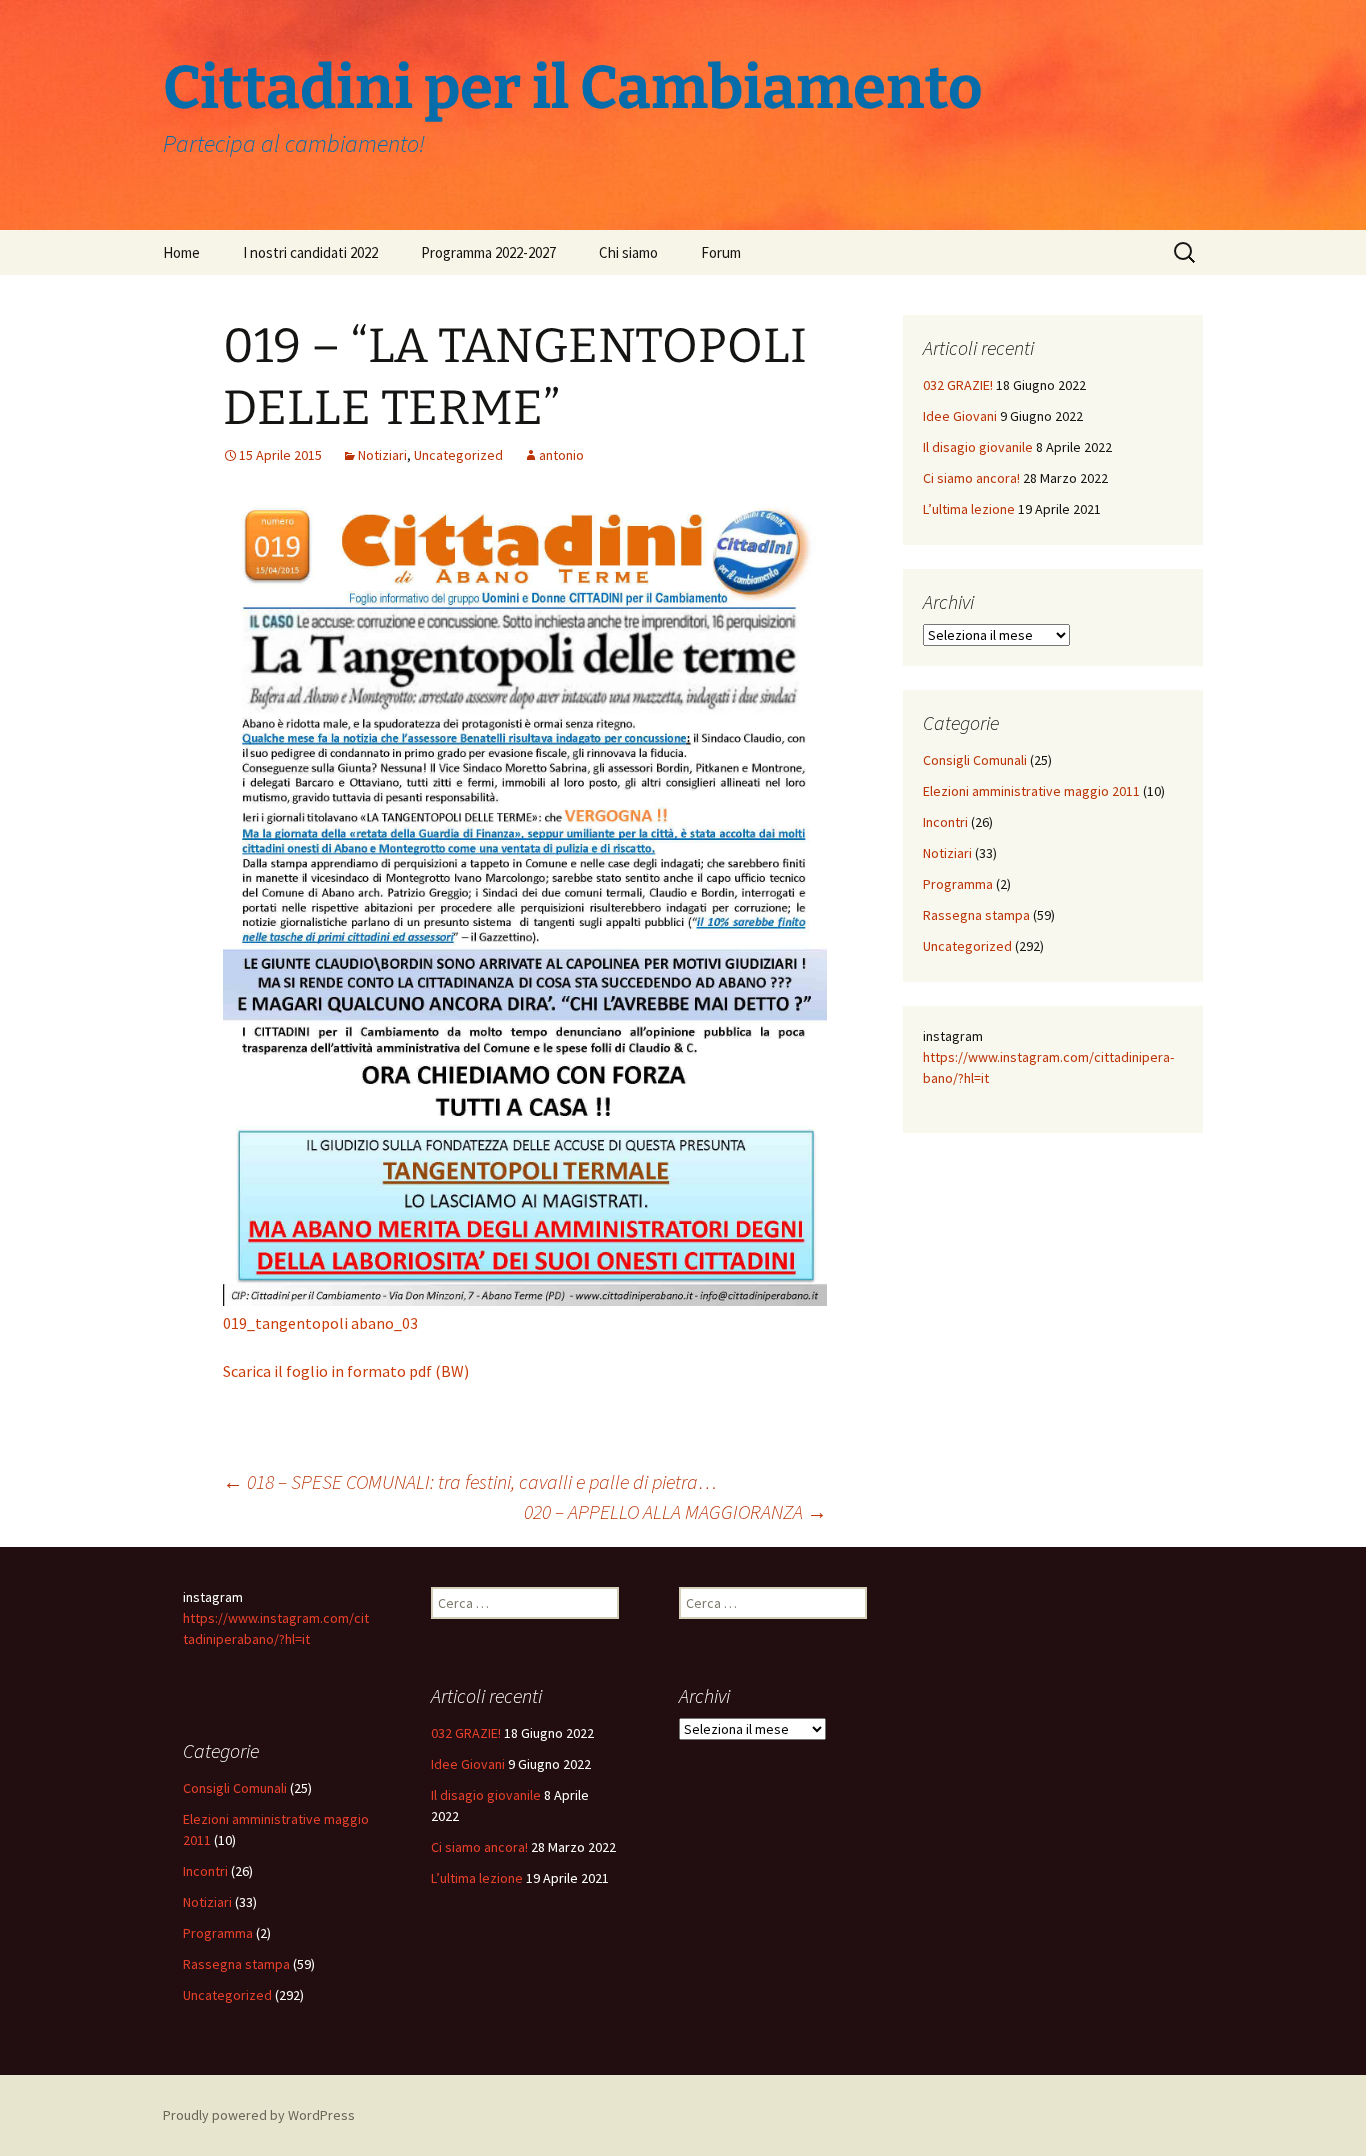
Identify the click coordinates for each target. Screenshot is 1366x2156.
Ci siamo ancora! (971, 478)
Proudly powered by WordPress (259, 2115)
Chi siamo (628, 252)
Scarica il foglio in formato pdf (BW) (346, 1371)
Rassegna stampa (976, 915)
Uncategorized (458, 455)
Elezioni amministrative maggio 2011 (1031, 791)
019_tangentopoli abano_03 (320, 1323)
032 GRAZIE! (958, 385)
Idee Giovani (960, 416)
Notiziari (382, 455)
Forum (721, 252)
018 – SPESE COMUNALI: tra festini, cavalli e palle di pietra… (470, 1481)
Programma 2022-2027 (488, 252)
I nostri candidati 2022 (310, 252)
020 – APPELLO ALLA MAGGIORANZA (675, 1511)
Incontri (945, 822)
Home (181, 252)
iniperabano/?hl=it (256, 1639)
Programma (958, 884)
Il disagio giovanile (978, 447)
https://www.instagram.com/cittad (1026, 1057)
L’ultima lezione (969, 509)
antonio (561, 455)
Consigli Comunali (975, 760)
